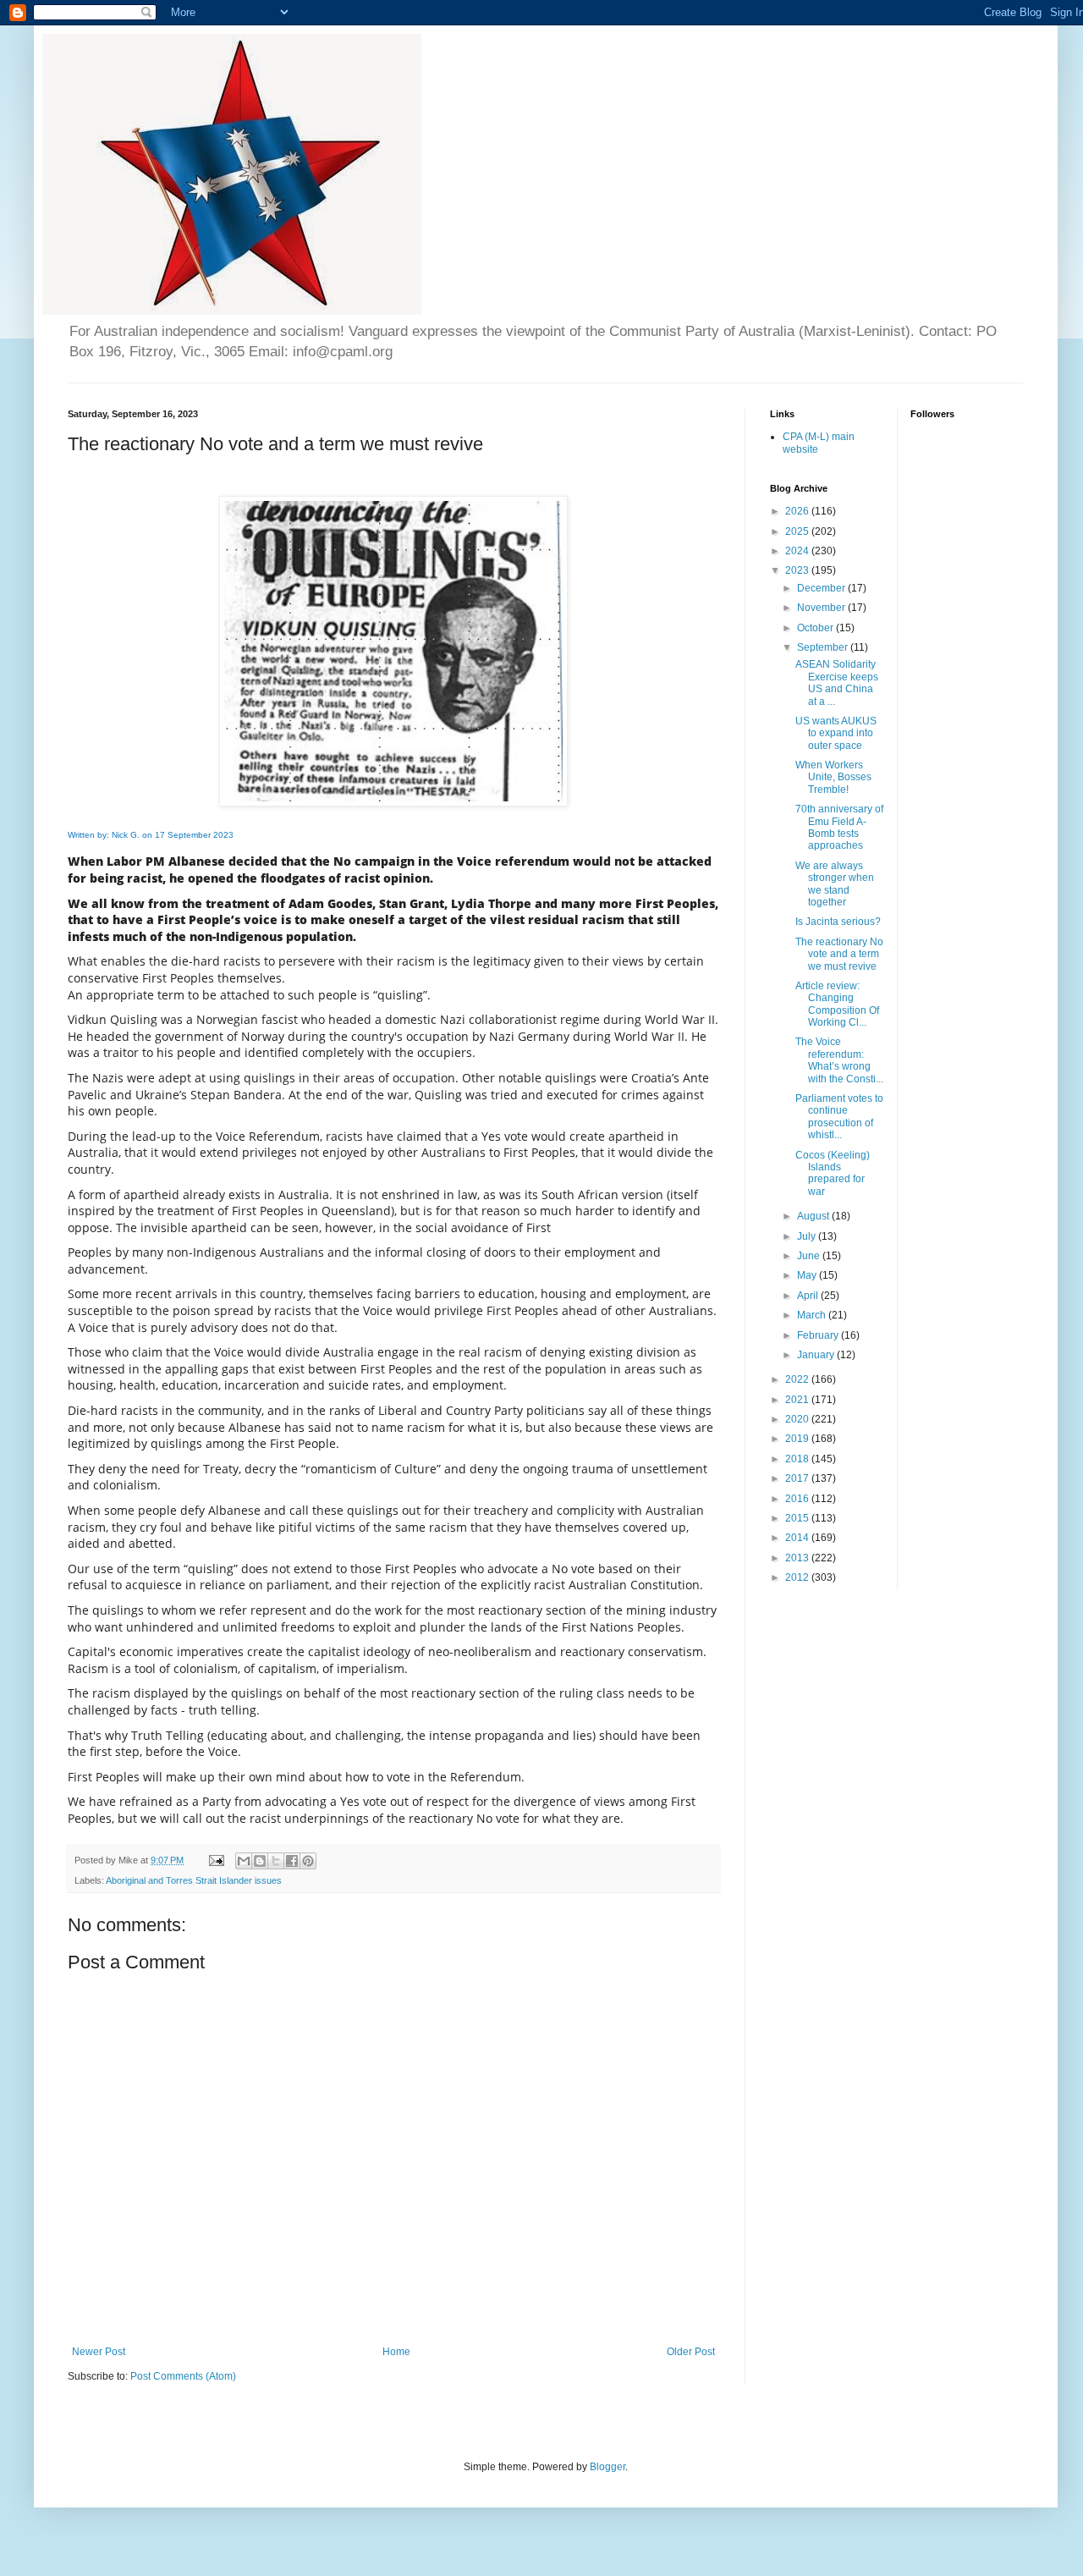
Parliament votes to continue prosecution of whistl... (839, 1117)
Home (396, 2352)
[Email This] (244, 1861)
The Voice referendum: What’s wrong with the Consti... (839, 1060)
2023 (798, 570)
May (808, 1275)
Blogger (607, 2467)
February (819, 1335)
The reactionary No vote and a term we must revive (839, 954)
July (808, 1236)
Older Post (691, 2352)
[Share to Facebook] (292, 1861)
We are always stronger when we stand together (835, 884)
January (817, 1355)
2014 (798, 1538)
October (816, 628)
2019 (798, 1439)
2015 (798, 1518)
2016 (798, 1499)
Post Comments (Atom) (183, 2376)
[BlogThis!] (260, 1861)
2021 (798, 1400)
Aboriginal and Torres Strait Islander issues (194, 1880)
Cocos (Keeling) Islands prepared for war (833, 1173)
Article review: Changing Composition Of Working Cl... (837, 1004)
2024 (798, 551)
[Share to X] (276, 1861)
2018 (798, 1459)
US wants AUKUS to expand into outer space (836, 733)
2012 (798, 1577)
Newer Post (99, 2352)
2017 (798, 1478)
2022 (798, 1379)
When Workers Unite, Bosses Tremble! (833, 777)
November (822, 608)
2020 (798, 1419)
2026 (798, 511)
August (814, 1216)
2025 (798, 531)
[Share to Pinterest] (308, 1861)
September (824, 647)
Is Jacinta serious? (838, 922)
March (813, 1315)
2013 (798, 1558)
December (822, 588)
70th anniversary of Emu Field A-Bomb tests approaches (839, 827)
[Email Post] (216, 1860)
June (810, 1256)
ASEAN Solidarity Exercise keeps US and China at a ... (837, 683)
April (809, 1296)
